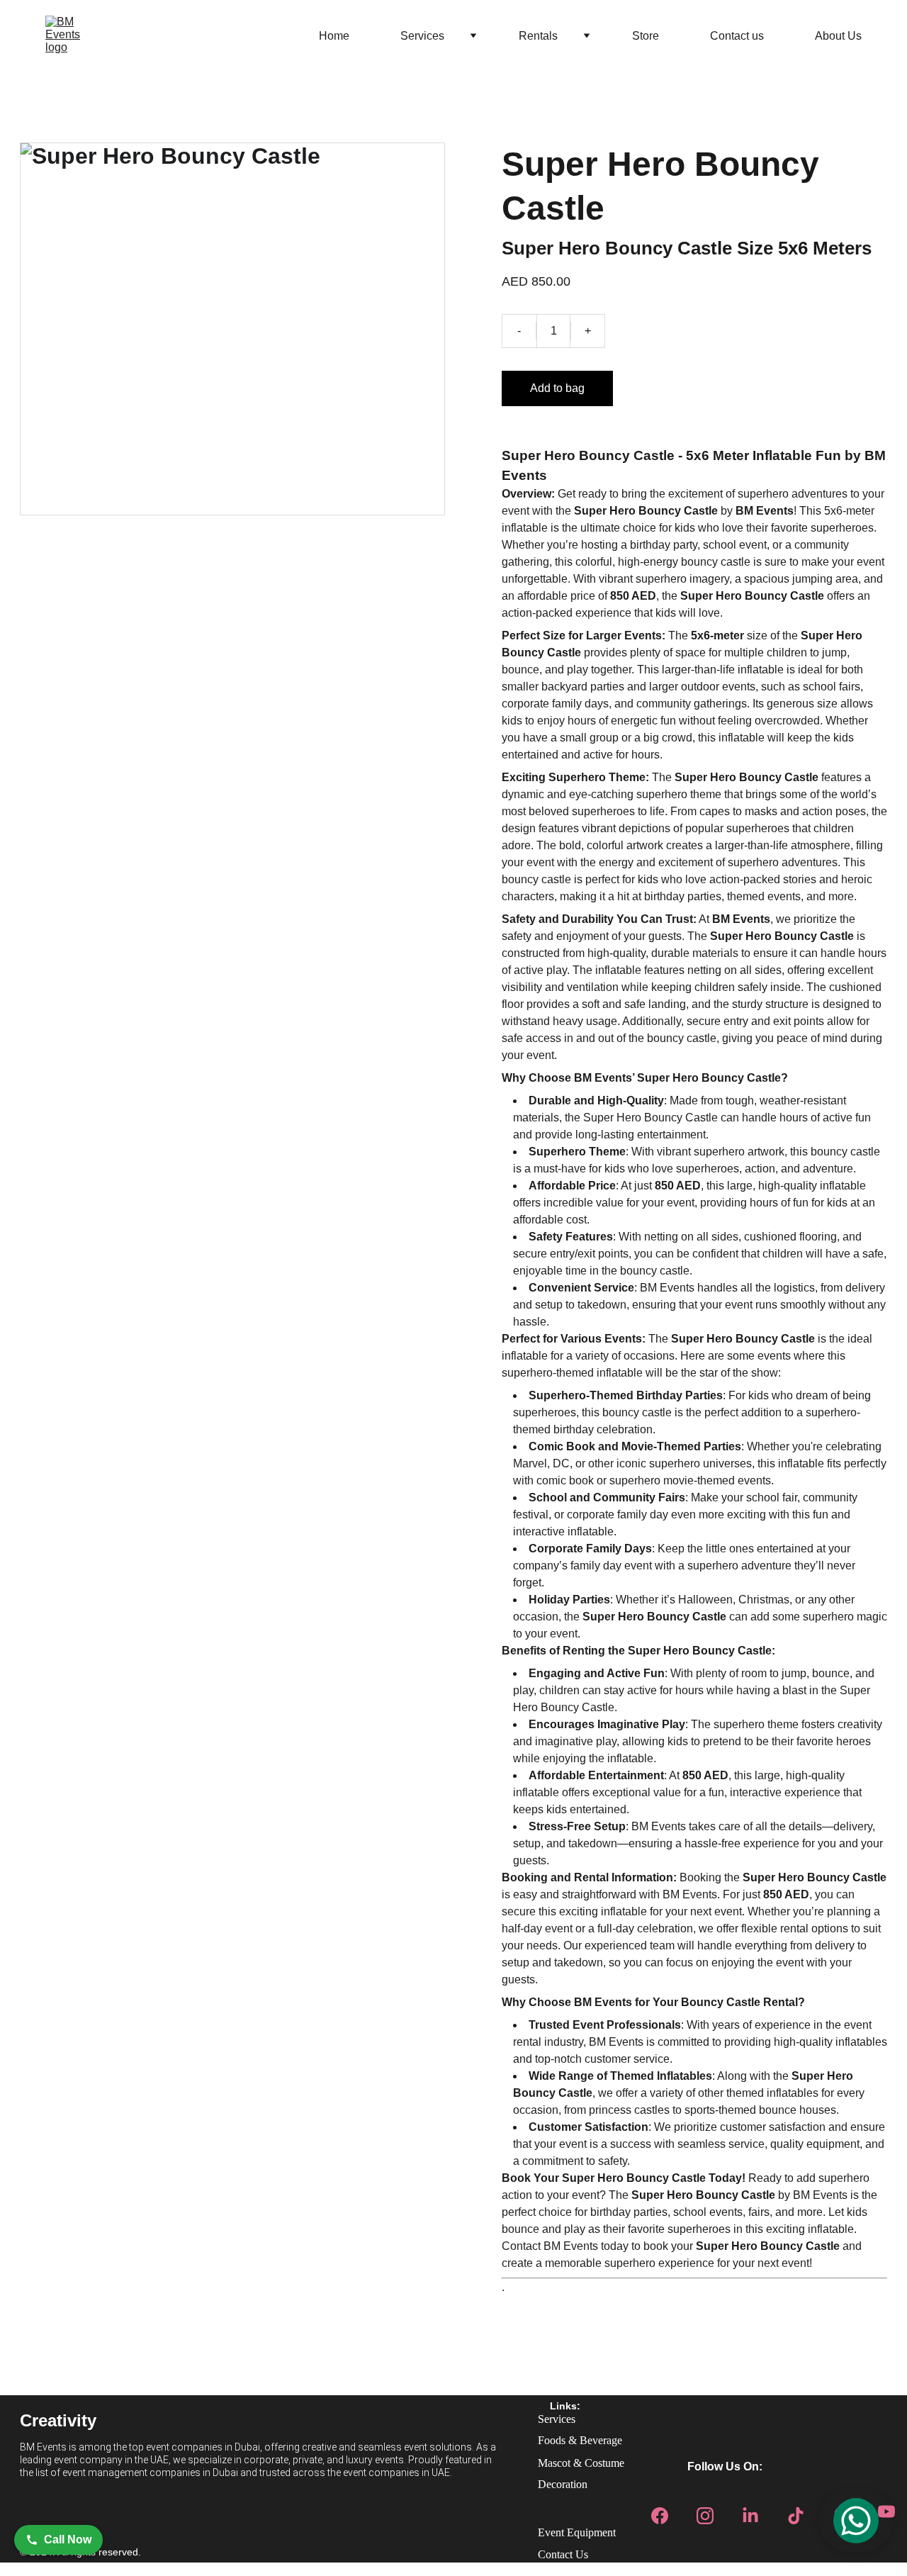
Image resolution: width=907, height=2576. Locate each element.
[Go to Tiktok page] (796, 2511)
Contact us (737, 36)
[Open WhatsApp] (856, 2521)
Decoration (563, 2484)
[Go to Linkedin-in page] (750, 2511)
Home (334, 36)
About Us (838, 36)
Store (646, 36)
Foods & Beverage (580, 2440)
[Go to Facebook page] (660, 2511)
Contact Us (563, 2554)
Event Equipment (577, 2532)
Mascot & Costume (581, 2463)
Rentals (538, 36)
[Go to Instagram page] (705, 2511)
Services (422, 36)
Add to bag (557, 388)
